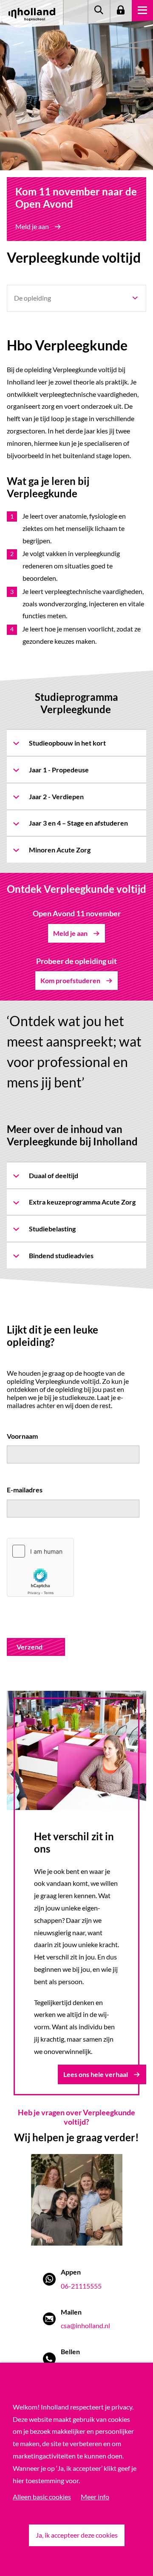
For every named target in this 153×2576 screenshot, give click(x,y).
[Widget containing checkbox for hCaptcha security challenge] (40, 1567)
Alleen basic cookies (42, 2497)
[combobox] (76, 298)
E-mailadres (25, 1490)
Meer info (95, 2497)
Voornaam (22, 1436)
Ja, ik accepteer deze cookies (77, 2535)
